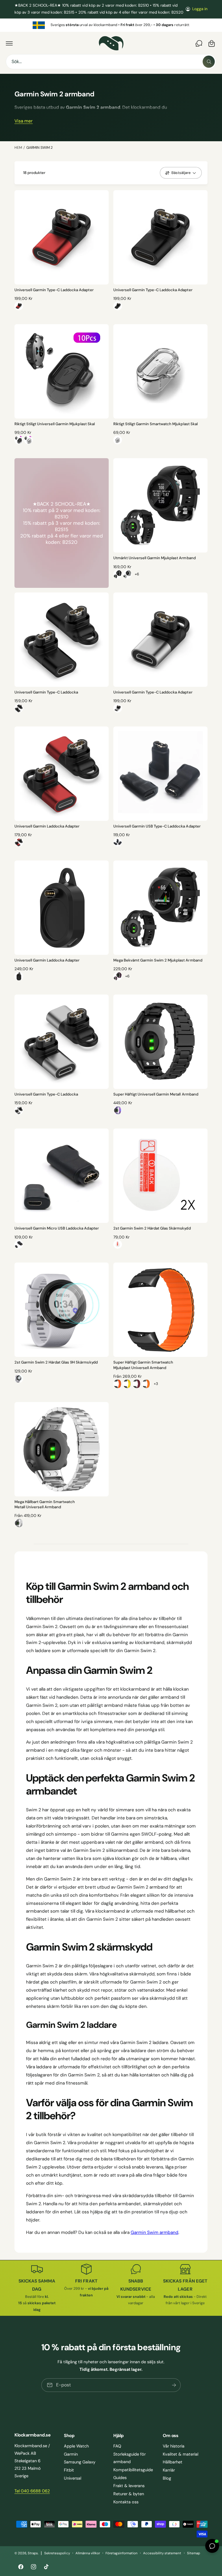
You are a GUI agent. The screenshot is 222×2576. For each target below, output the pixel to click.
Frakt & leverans (129, 2486)
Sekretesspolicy (57, 2553)
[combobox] (111, 62)
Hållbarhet (173, 2462)
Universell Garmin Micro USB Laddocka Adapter (57, 1228)
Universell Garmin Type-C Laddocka (46, 692)
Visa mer (24, 121)
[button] (9, 43)
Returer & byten (129, 2494)
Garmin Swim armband (155, 2232)
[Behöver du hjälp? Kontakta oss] (199, 43)
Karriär (169, 2470)
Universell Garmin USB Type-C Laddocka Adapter (157, 826)
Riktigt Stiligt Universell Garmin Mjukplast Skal (55, 424)
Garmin (71, 2454)
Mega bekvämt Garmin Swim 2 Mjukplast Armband (158, 960)
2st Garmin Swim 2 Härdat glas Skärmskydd (152, 1228)
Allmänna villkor (88, 2553)
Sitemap (194, 2553)
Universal (73, 2478)
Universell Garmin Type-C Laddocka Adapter (54, 290)
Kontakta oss (126, 2502)
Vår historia (174, 2446)
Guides (120, 2478)
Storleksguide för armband (129, 2458)
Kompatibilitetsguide (133, 2470)
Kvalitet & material (181, 2454)
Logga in (200, 9)
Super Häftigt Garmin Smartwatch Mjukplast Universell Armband (143, 1365)
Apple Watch (76, 2446)
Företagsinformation (122, 2553)
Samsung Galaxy (80, 2462)
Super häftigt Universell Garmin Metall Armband (156, 1094)
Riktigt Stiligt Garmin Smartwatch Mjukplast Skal (156, 424)
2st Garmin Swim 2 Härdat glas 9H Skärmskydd (56, 1362)
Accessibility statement (162, 2553)
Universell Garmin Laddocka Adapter (47, 826)
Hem (18, 148)
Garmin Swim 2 (39, 148)
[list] (111, 25)
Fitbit (69, 2470)
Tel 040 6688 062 (32, 2491)
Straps (33, 2553)
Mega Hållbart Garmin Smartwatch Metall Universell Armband (45, 1504)
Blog (167, 2478)
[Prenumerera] (174, 2385)
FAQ (117, 2446)
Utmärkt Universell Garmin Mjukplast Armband (155, 558)
